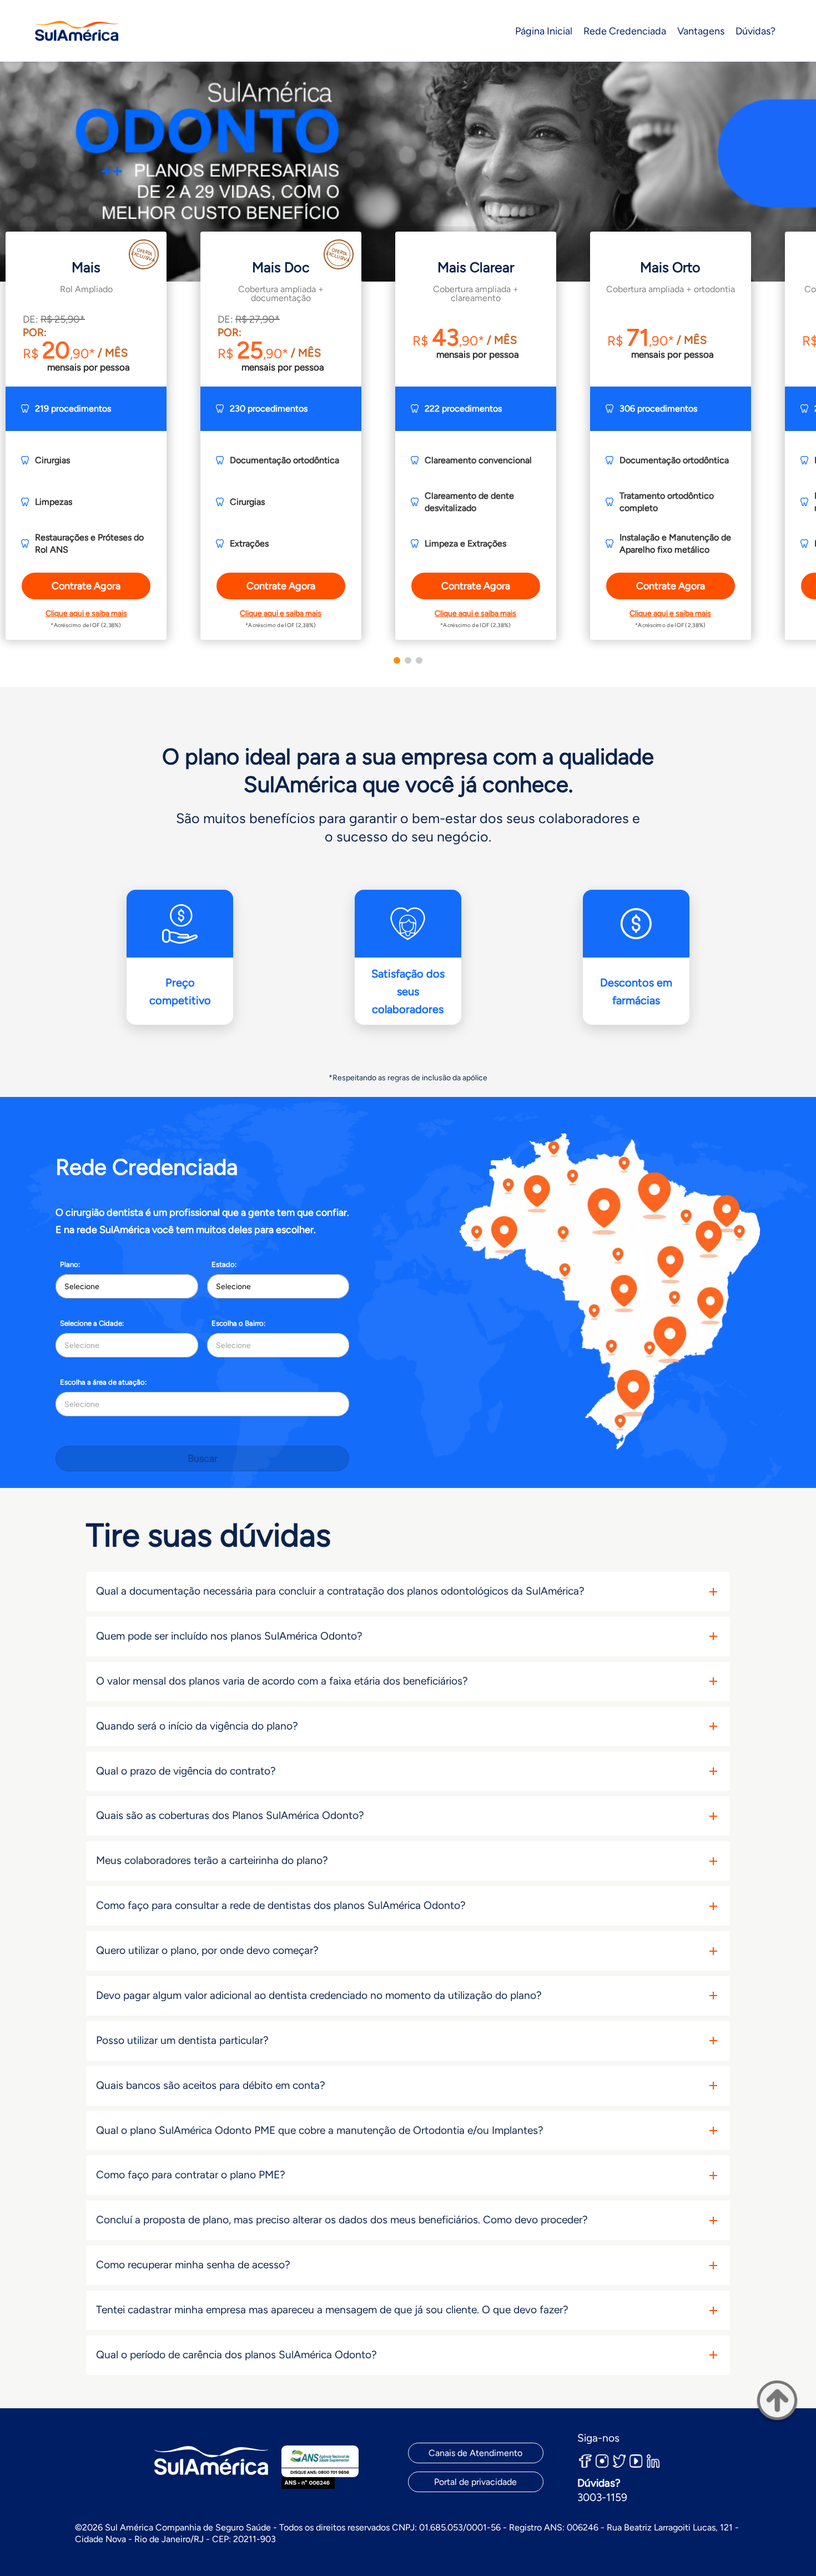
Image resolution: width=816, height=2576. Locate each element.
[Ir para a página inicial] (77, 31)
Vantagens (701, 31)
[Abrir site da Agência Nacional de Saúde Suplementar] (320, 2467)
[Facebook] (586, 2461)
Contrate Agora (86, 586)
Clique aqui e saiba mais (86, 613)
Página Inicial (544, 31)
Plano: (70, 1264)
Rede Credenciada (625, 31)
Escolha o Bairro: (238, 1323)
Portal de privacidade (475, 2482)
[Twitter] (619, 2461)
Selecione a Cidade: (92, 1323)
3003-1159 (602, 2497)
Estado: (224, 1264)
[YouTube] (636, 2461)
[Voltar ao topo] (777, 2403)
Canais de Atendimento (475, 2453)
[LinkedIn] (653, 2461)
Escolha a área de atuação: (103, 1382)
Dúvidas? (755, 31)
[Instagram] (602, 2461)
